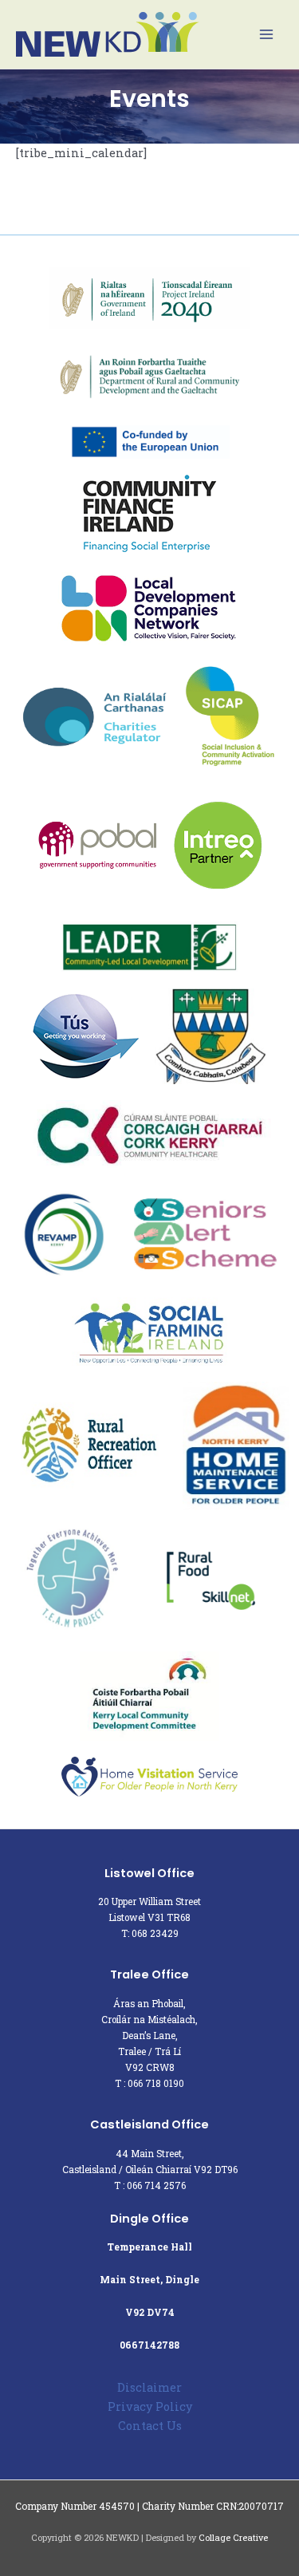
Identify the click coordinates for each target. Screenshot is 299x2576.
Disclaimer (149, 2387)
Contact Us (150, 2426)
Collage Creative (233, 2538)
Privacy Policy (150, 2406)
